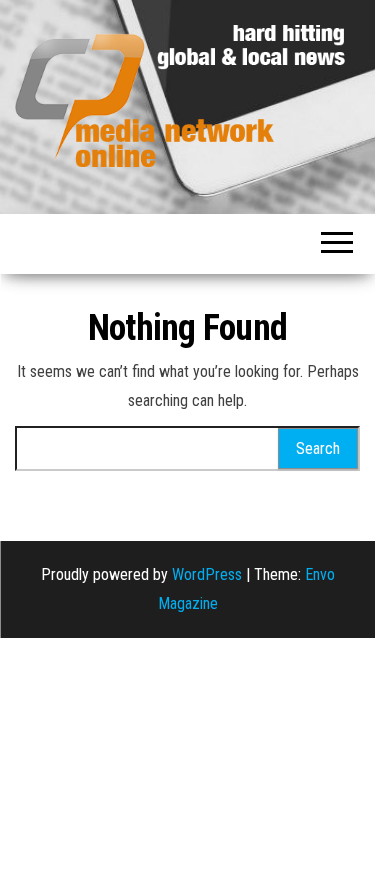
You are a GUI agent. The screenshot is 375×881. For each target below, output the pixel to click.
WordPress (207, 574)
